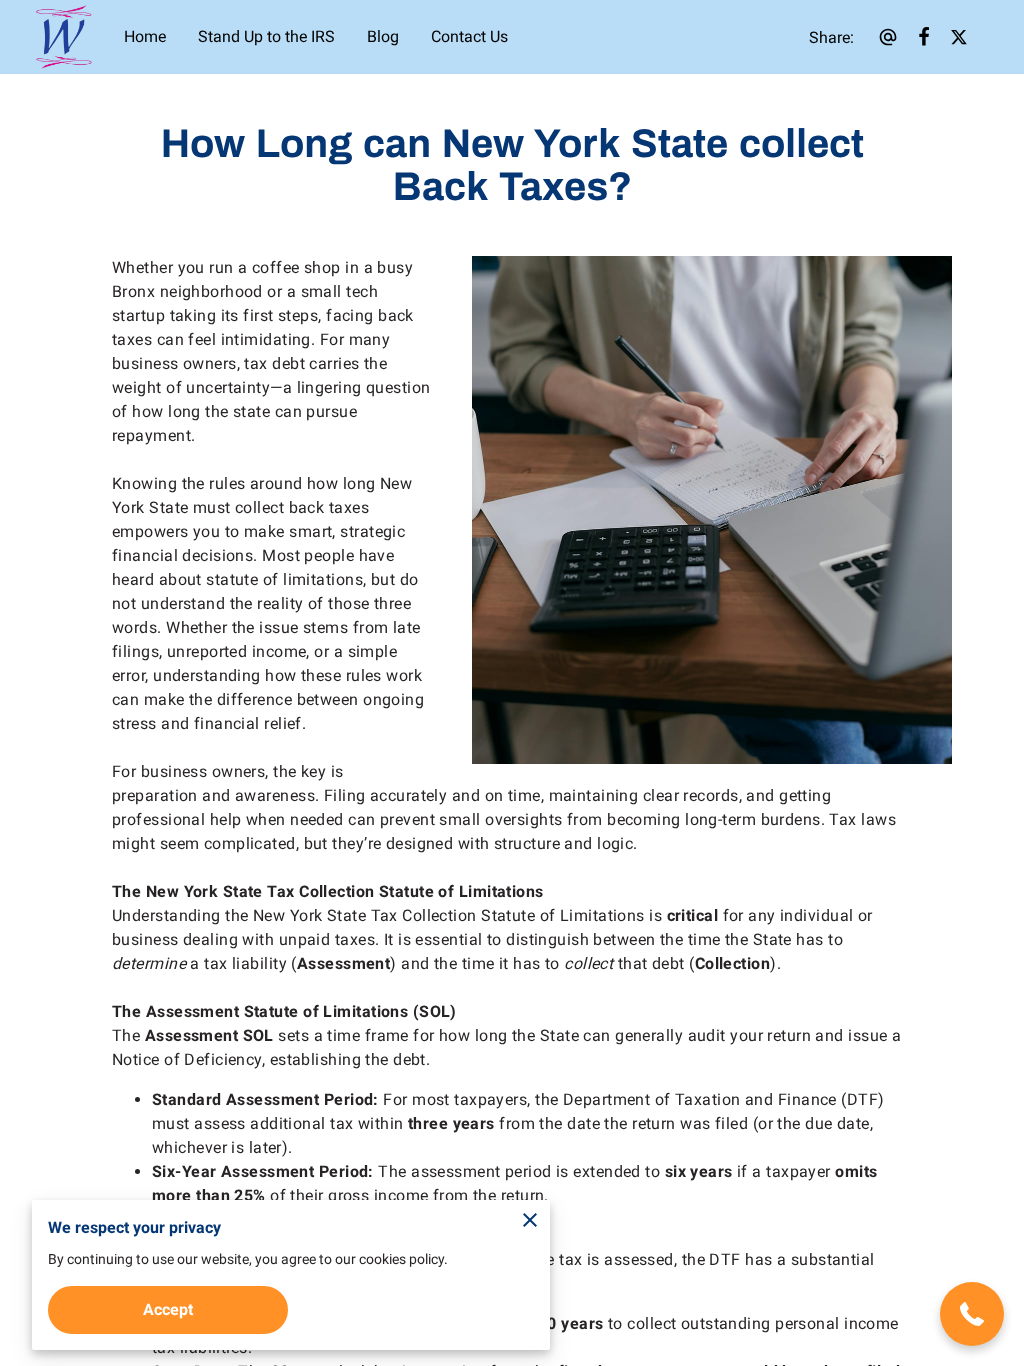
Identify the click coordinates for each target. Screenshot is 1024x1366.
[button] (972, 1314)
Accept (168, 1309)
